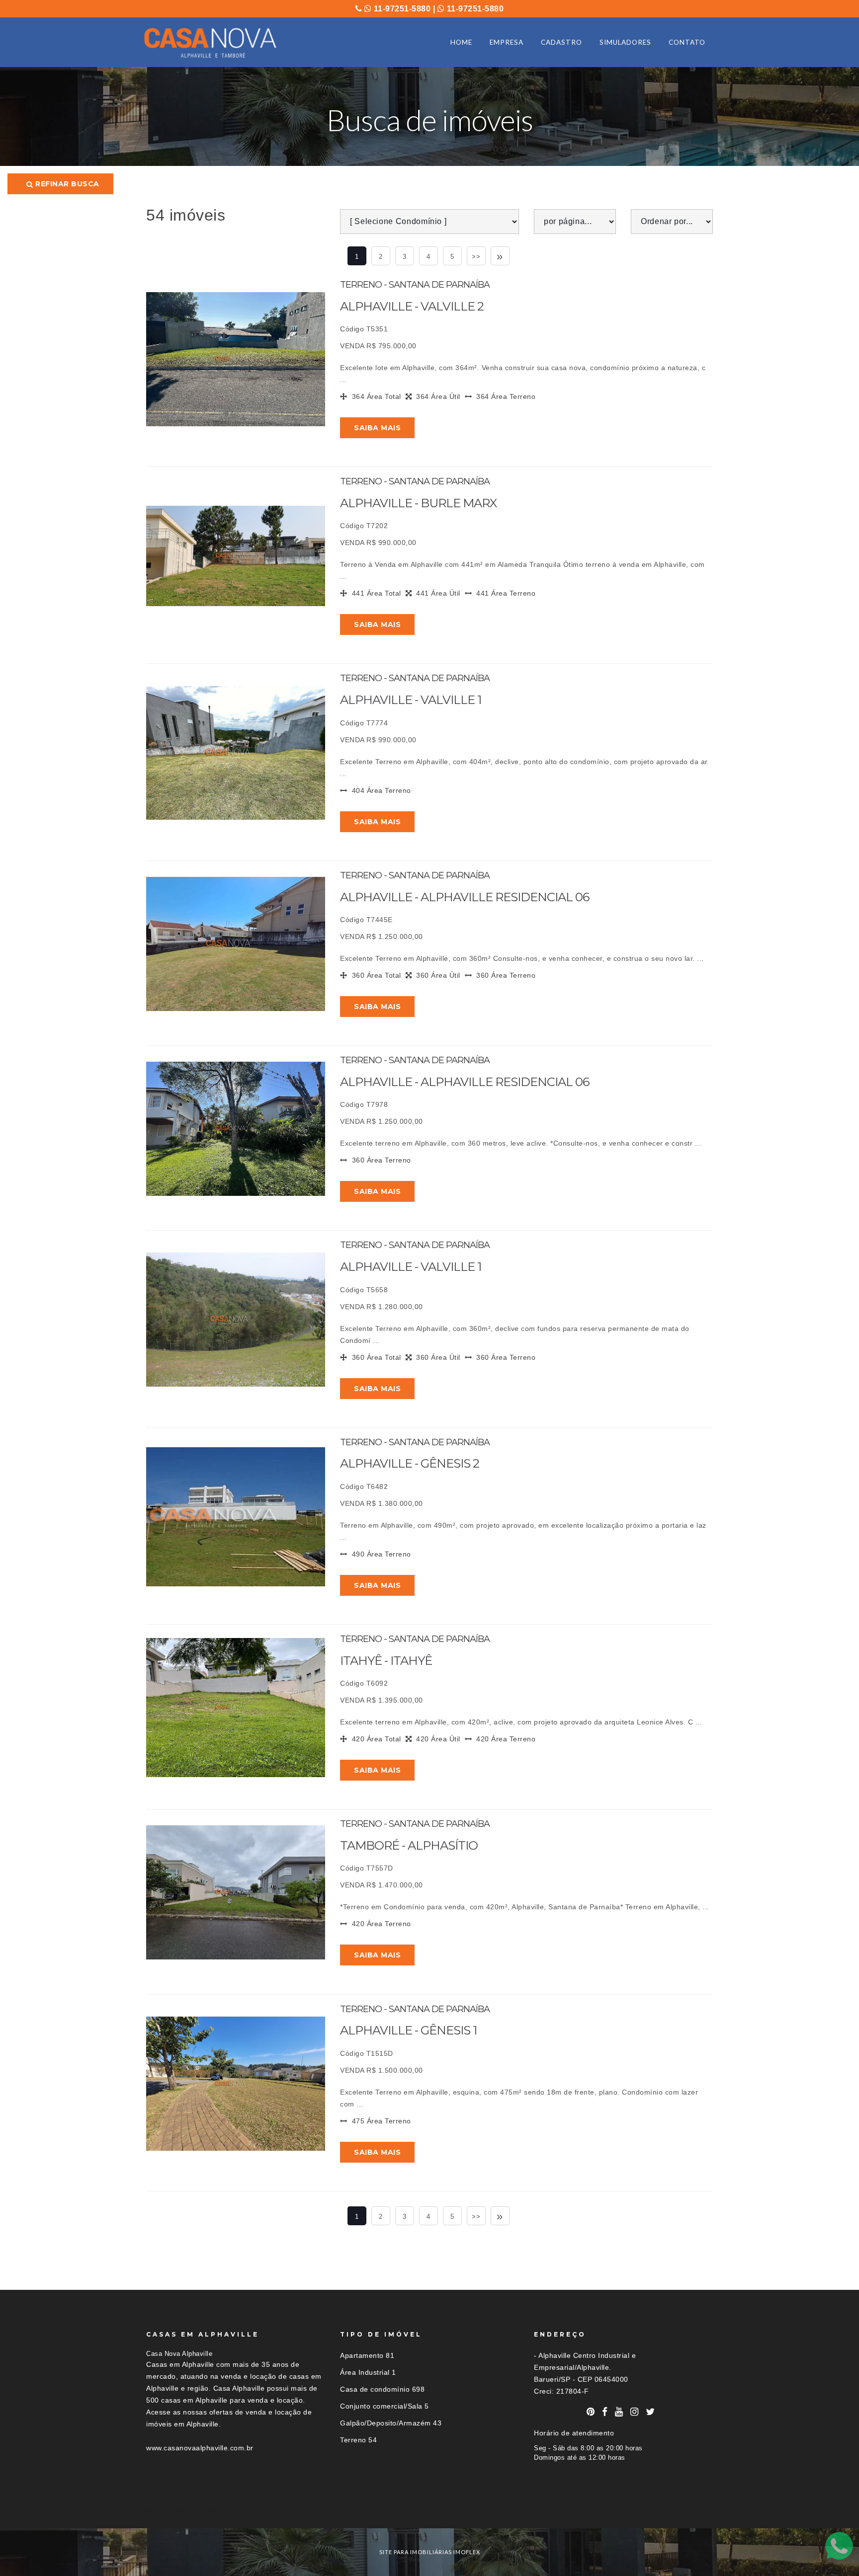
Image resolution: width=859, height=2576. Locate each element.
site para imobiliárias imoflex (430, 2552)
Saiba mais (377, 428)
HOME (461, 42)
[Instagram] (635, 2412)
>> (476, 257)
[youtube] (619, 2412)
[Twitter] (650, 2412)
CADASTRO (561, 42)
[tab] (429, 2510)
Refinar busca (66, 184)
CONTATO (687, 42)
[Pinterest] (591, 2412)
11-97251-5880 (401, 9)
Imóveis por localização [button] (187, 2510)
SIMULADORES (625, 42)
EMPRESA (507, 42)
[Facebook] (605, 2412)
